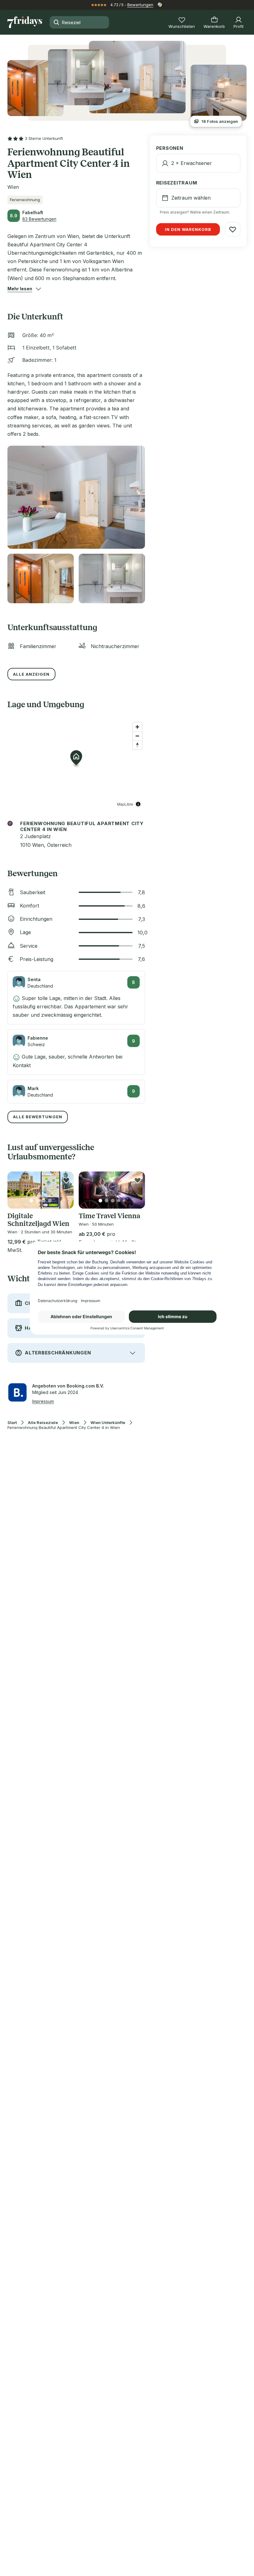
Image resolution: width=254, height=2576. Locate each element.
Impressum (43, 1401)
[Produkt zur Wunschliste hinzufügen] (66, 1180)
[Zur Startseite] (25, 22)
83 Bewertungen (39, 219)
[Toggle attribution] (138, 804)
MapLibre (125, 804)
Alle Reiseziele (43, 1423)
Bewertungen (140, 5)
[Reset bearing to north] (137, 745)
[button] (20, 289)
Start (12, 1423)
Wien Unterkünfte (108, 1423)
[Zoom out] (137, 736)
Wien (74, 1423)
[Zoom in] (137, 727)
